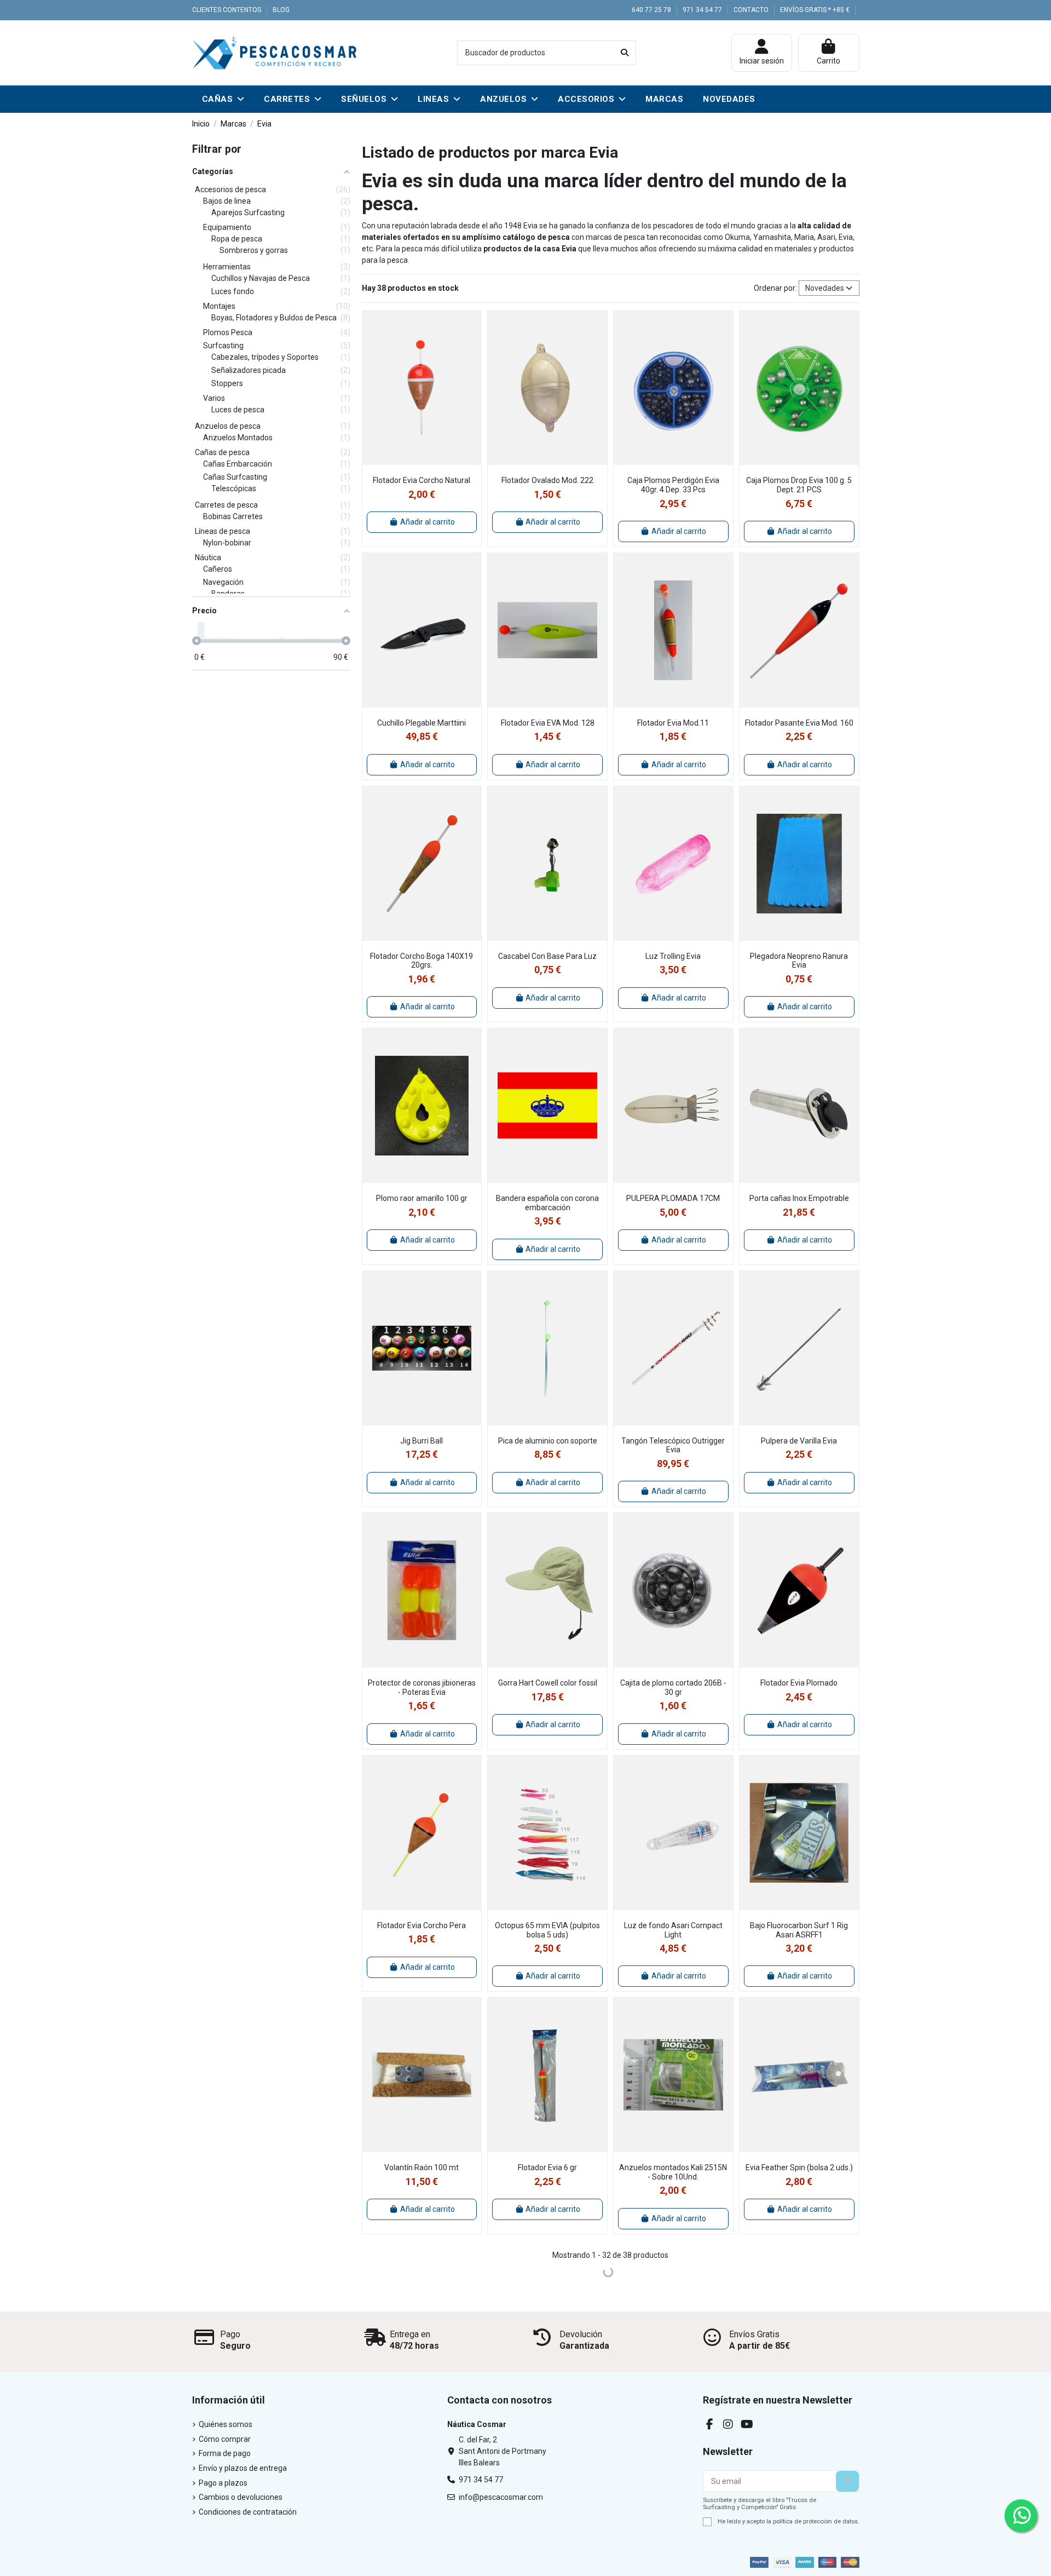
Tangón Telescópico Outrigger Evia (673, 1445)
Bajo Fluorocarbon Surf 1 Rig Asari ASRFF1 (799, 1930)
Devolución (581, 2334)
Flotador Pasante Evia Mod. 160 (799, 723)
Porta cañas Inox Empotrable (799, 1198)
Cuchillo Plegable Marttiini (421, 723)
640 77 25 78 (652, 10)
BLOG (281, 10)
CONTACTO (752, 10)
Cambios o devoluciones (241, 2497)
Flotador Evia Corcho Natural (421, 480)
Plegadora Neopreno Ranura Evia (799, 961)
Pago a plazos (223, 2483)
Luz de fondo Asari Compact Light (673, 1930)
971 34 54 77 (703, 10)
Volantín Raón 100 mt (421, 2167)
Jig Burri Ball (421, 1441)
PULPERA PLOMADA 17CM (673, 1198)
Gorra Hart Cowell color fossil (548, 1683)
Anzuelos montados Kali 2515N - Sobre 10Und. (673, 2172)
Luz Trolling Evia (673, 956)
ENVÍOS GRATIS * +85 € (815, 10)
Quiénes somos (226, 2424)
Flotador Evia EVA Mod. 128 (548, 723)
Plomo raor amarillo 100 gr (422, 1198)
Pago (230, 2334)
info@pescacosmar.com (501, 2497)
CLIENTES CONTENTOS (227, 10)
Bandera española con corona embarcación (547, 1203)
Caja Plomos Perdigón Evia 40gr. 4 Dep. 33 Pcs (673, 485)
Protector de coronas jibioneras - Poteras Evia (422, 1687)
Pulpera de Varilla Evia (799, 1441)
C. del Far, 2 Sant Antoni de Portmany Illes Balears (503, 2451)
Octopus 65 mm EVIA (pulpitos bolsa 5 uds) (547, 1930)
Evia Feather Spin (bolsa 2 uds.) (799, 2167)
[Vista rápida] (429, 461)
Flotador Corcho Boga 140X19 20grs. (421, 961)
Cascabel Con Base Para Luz (547, 956)
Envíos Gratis (754, 2334)
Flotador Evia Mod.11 (673, 723)
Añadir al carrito (428, 522)
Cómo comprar (225, 2439)
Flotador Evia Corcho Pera (421, 1925)
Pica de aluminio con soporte (548, 1441)
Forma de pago (225, 2453)
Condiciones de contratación (248, 2512)
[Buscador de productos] (625, 53)
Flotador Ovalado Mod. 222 (547, 480)
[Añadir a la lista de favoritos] (413, 461)
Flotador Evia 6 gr (547, 2167)
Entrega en (410, 2334)
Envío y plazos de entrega (243, 2468)
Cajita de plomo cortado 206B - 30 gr (673, 1687)
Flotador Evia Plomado (799, 1683)
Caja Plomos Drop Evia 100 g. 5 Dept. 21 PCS (799, 485)
